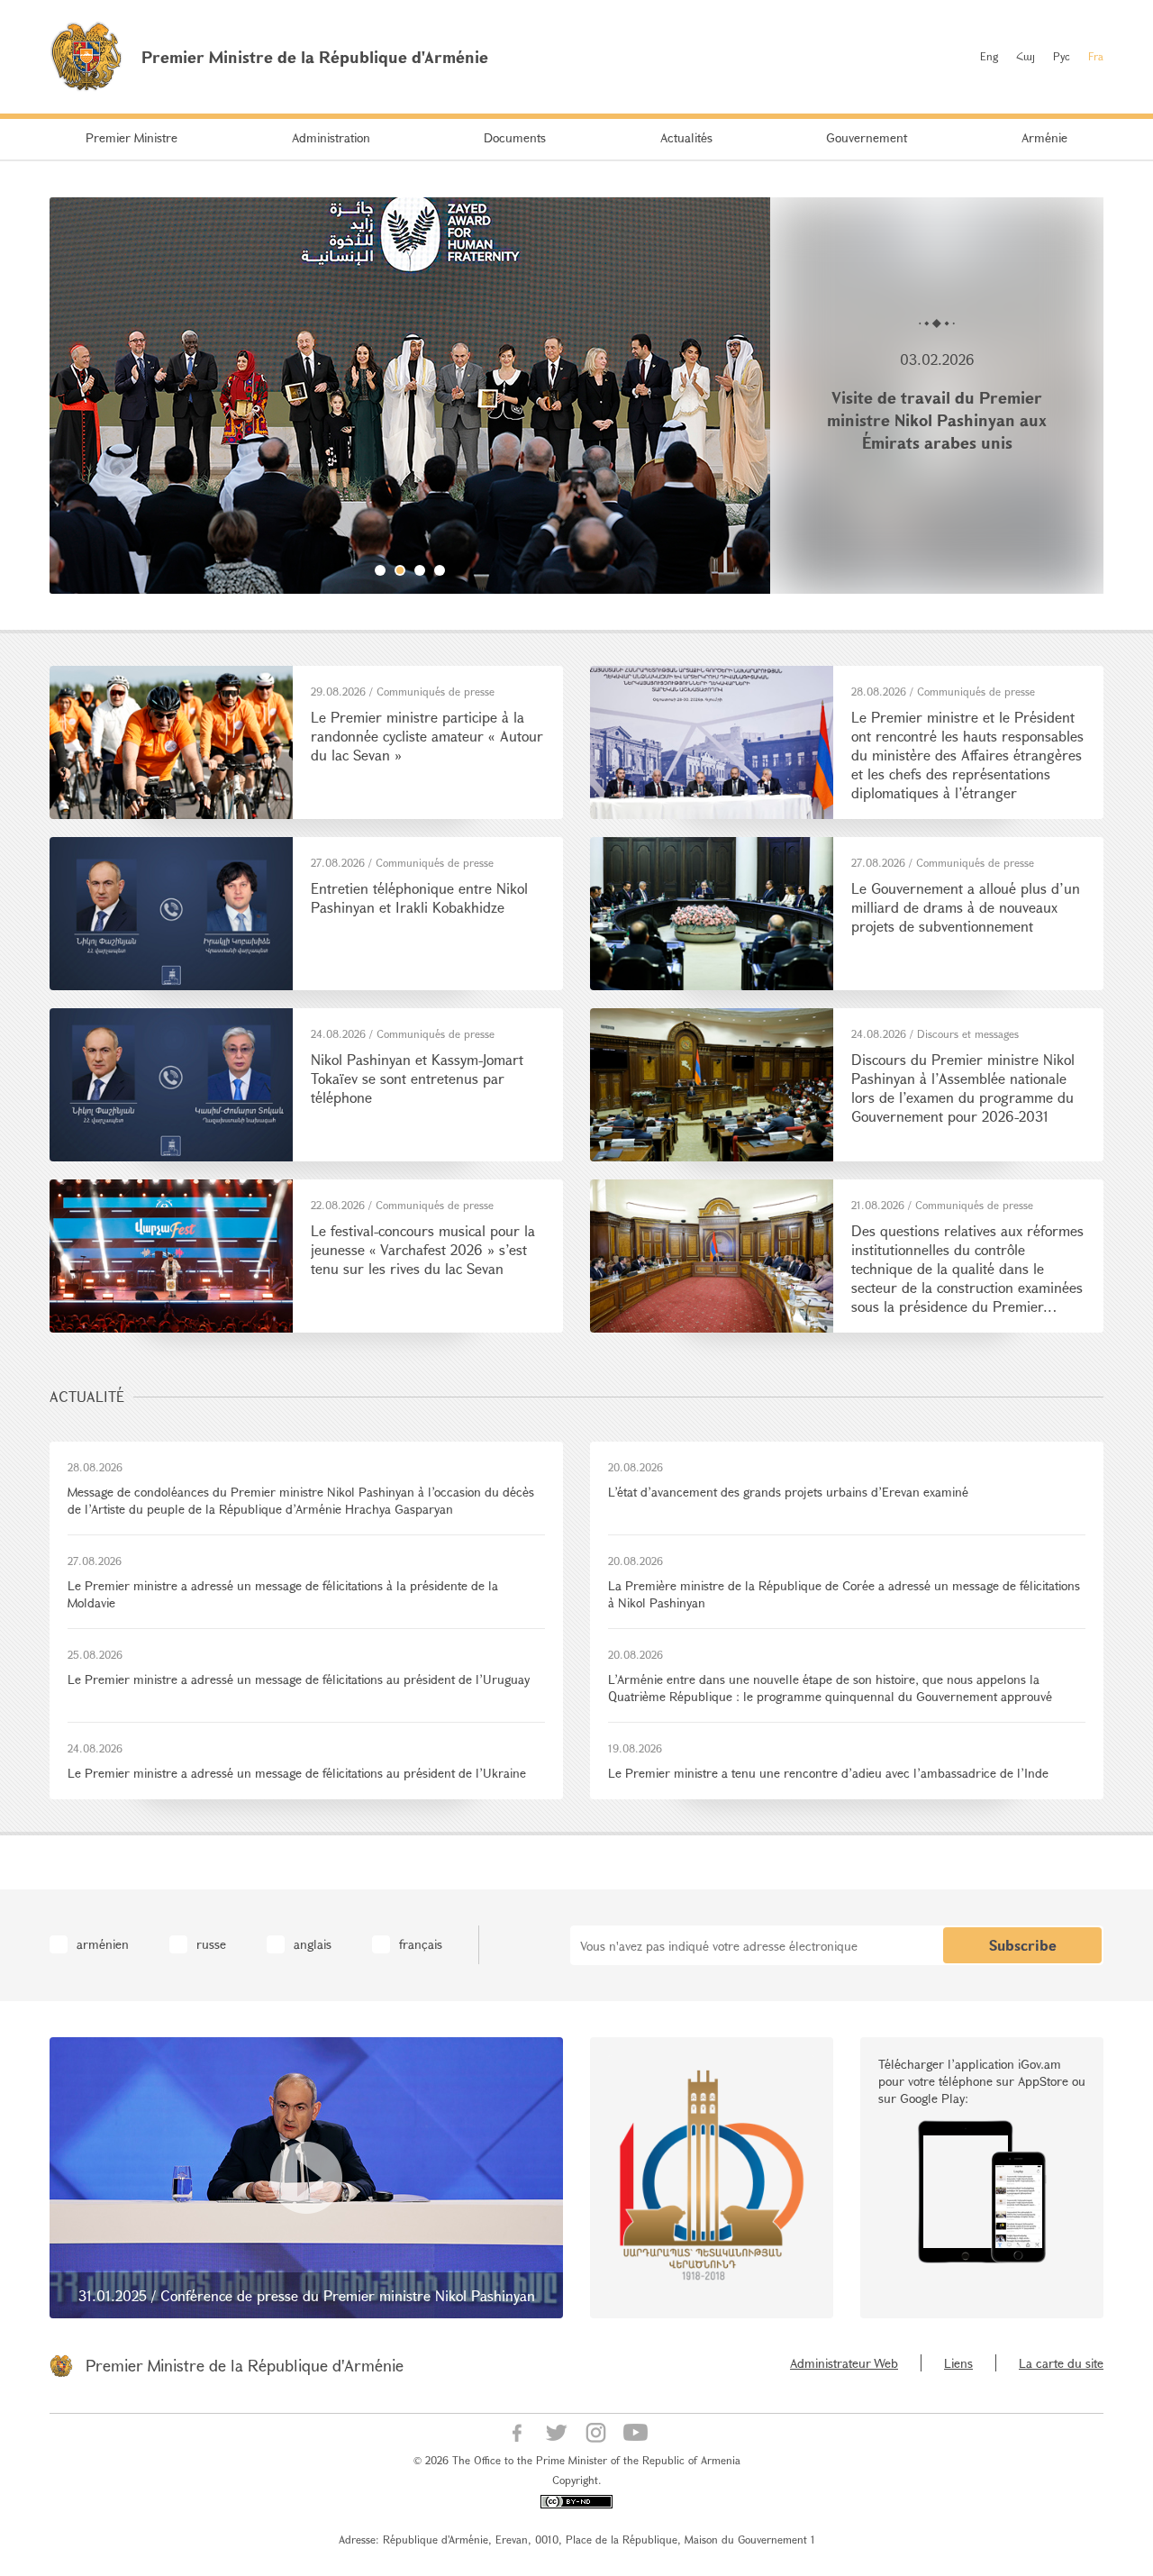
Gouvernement (867, 137)
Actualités (686, 137)
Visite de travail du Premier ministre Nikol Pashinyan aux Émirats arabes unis (937, 420)
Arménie (1044, 137)
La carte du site (1061, 2363)
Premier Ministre (132, 137)
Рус (1062, 56)
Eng (989, 56)
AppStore (1043, 2081)
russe (211, 1944)
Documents (515, 137)
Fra (1096, 56)
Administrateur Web (844, 2363)
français (421, 1944)
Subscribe (1023, 1945)
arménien (103, 1944)
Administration (331, 137)
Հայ (1026, 56)
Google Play (932, 2098)
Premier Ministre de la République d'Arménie (245, 2365)
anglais (313, 1944)
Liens (958, 2363)
